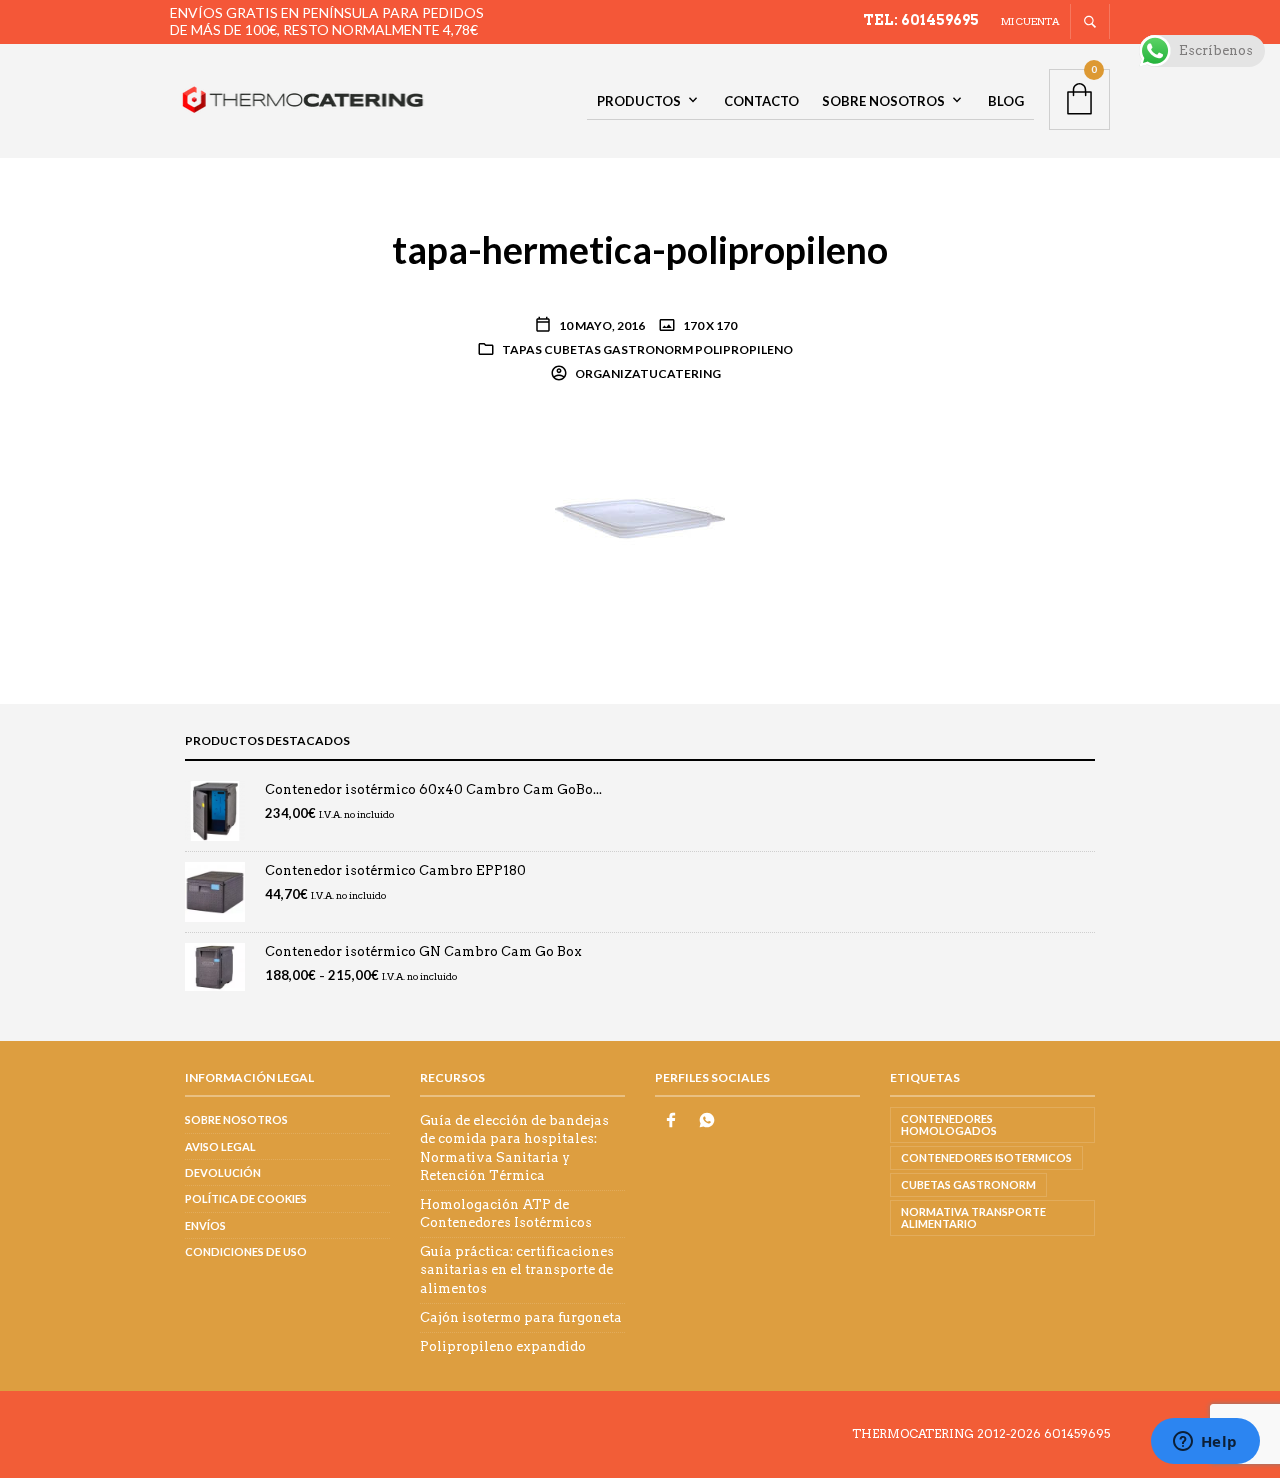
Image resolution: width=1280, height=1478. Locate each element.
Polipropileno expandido (503, 1346)
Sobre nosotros (883, 101)
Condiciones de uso (246, 1251)
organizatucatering (647, 373)
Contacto (761, 101)
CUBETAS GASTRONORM (968, 1184)
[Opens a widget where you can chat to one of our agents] (1205, 1443)
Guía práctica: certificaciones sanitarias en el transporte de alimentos (517, 1269)
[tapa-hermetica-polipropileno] (640, 518)
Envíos (205, 1225)
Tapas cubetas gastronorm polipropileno (647, 349)
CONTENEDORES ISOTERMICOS (986, 1157)
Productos (639, 101)
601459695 (1077, 1433)
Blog (1006, 101)
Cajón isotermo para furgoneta (521, 1317)
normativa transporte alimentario (973, 1217)
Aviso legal (220, 1146)
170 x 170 (709, 325)
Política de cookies (246, 1198)
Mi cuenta (1030, 21)
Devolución (223, 1172)
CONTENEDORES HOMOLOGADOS (949, 1124)
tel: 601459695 (921, 20)
